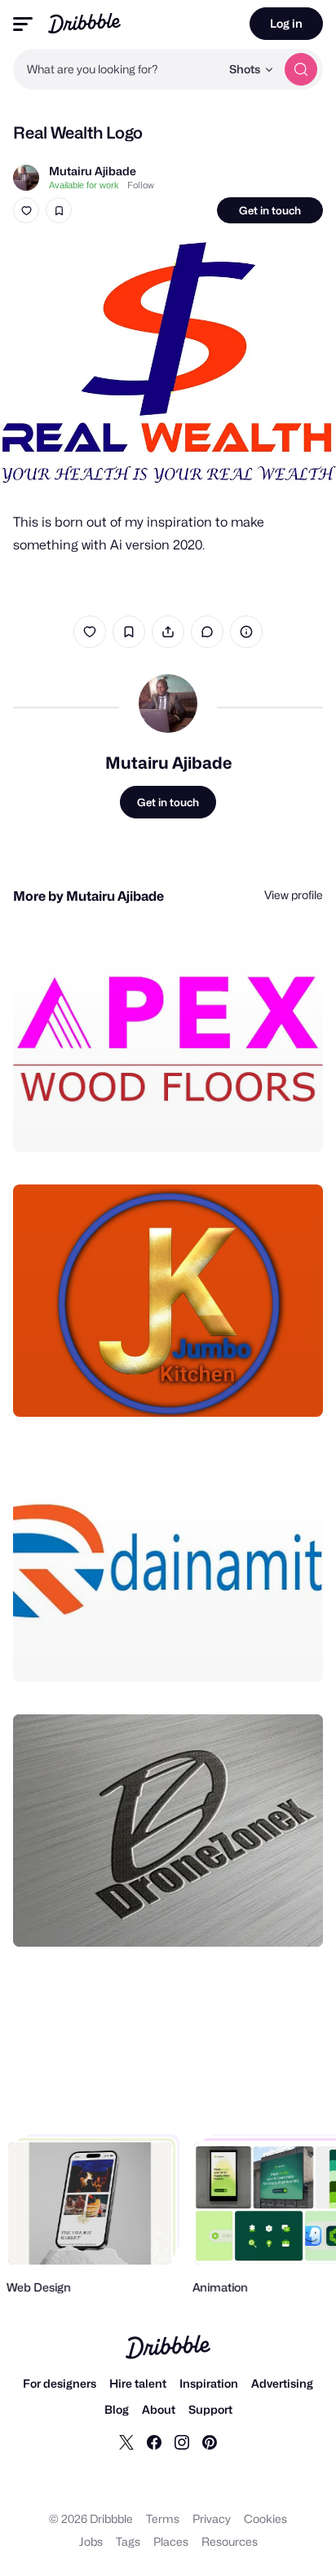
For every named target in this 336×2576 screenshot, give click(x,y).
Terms (163, 2519)
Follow (141, 185)
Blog (117, 2409)
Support (210, 2409)
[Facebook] (154, 2441)
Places (171, 2541)
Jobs (91, 2541)
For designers (60, 2383)
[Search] (301, 69)
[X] (126, 2441)
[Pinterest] (210, 2441)
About (159, 2409)
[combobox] (117, 69)
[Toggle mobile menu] (23, 24)
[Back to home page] (84, 23)
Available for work (84, 185)
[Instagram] (182, 2441)
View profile (294, 895)
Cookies (265, 2519)
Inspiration (209, 2383)
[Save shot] (59, 210)
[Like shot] (26, 210)
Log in (286, 23)
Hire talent (138, 2383)
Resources (230, 2541)
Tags (128, 2541)
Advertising (282, 2383)
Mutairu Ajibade (93, 171)
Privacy (212, 2519)
